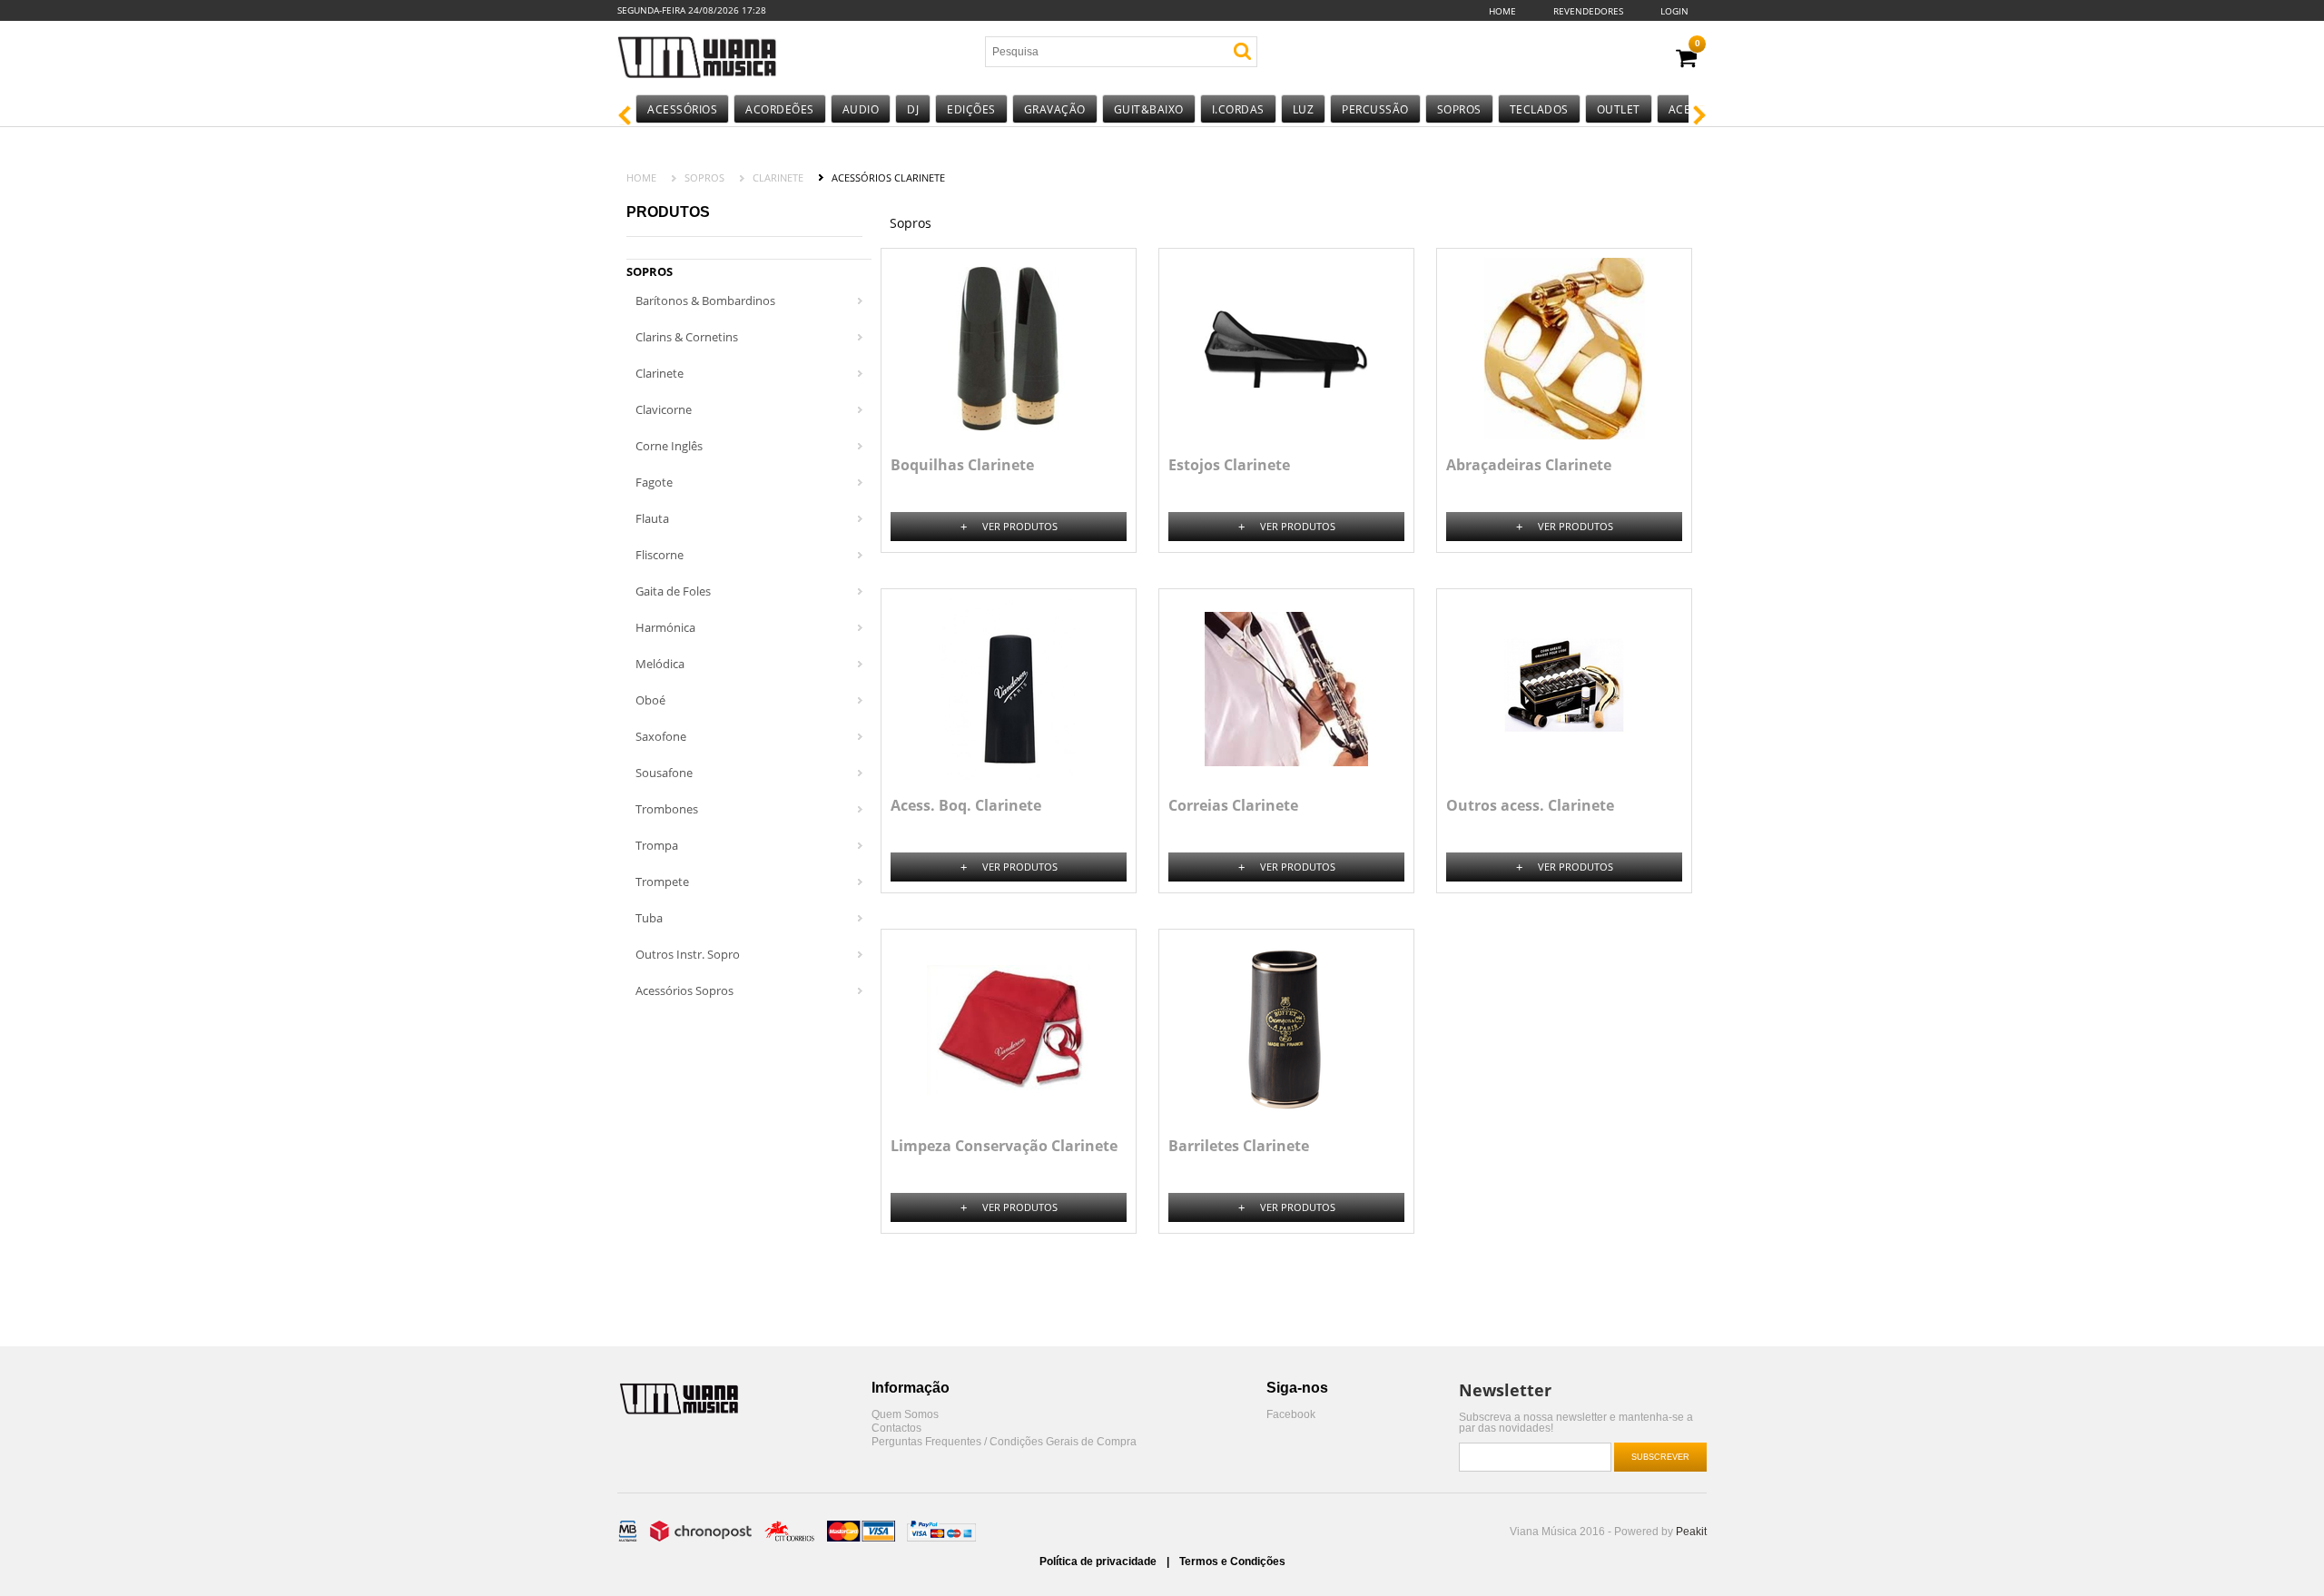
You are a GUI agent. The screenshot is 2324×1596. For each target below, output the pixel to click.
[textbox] (1092, 52)
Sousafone (664, 773)
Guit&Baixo (1149, 109)
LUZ (1304, 109)
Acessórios (682, 109)
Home (1502, 11)
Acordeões (780, 109)
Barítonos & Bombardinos (705, 300)
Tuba (649, 918)
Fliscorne (660, 555)
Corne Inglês (669, 446)
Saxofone (661, 736)
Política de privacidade (1099, 1562)
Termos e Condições (1232, 1562)
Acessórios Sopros (684, 990)
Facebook (1291, 1415)
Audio (861, 109)
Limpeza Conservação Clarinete (1004, 1146)
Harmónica (665, 627)
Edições (971, 109)
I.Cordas (1238, 109)
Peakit (1691, 1532)
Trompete (662, 882)
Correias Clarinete (1233, 805)
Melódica (660, 664)
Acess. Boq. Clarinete (966, 805)
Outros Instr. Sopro (688, 954)
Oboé (650, 700)
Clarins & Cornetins (687, 337)
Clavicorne (664, 409)
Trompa (657, 845)
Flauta (652, 518)
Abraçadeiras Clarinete (1529, 465)
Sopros (1459, 109)
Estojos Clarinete (1229, 465)
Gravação (1055, 109)
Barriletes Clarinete (1239, 1146)
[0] (1686, 59)
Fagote (654, 482)
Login (1674, 11)
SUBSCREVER (1660, 1457)
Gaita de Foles (673, 591)
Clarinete (778, 177)
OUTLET (1619, 109)
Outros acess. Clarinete (1530, 805)
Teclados (1539, 109)
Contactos (896, 1429)
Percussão (1375, 109)
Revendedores (1588, 11)
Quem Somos (905, 1415)
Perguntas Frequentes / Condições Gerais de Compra (1004, 1442)
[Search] (1242, 51)
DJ (913, 109)
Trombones (667, 809)
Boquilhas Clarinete (962, 465)
